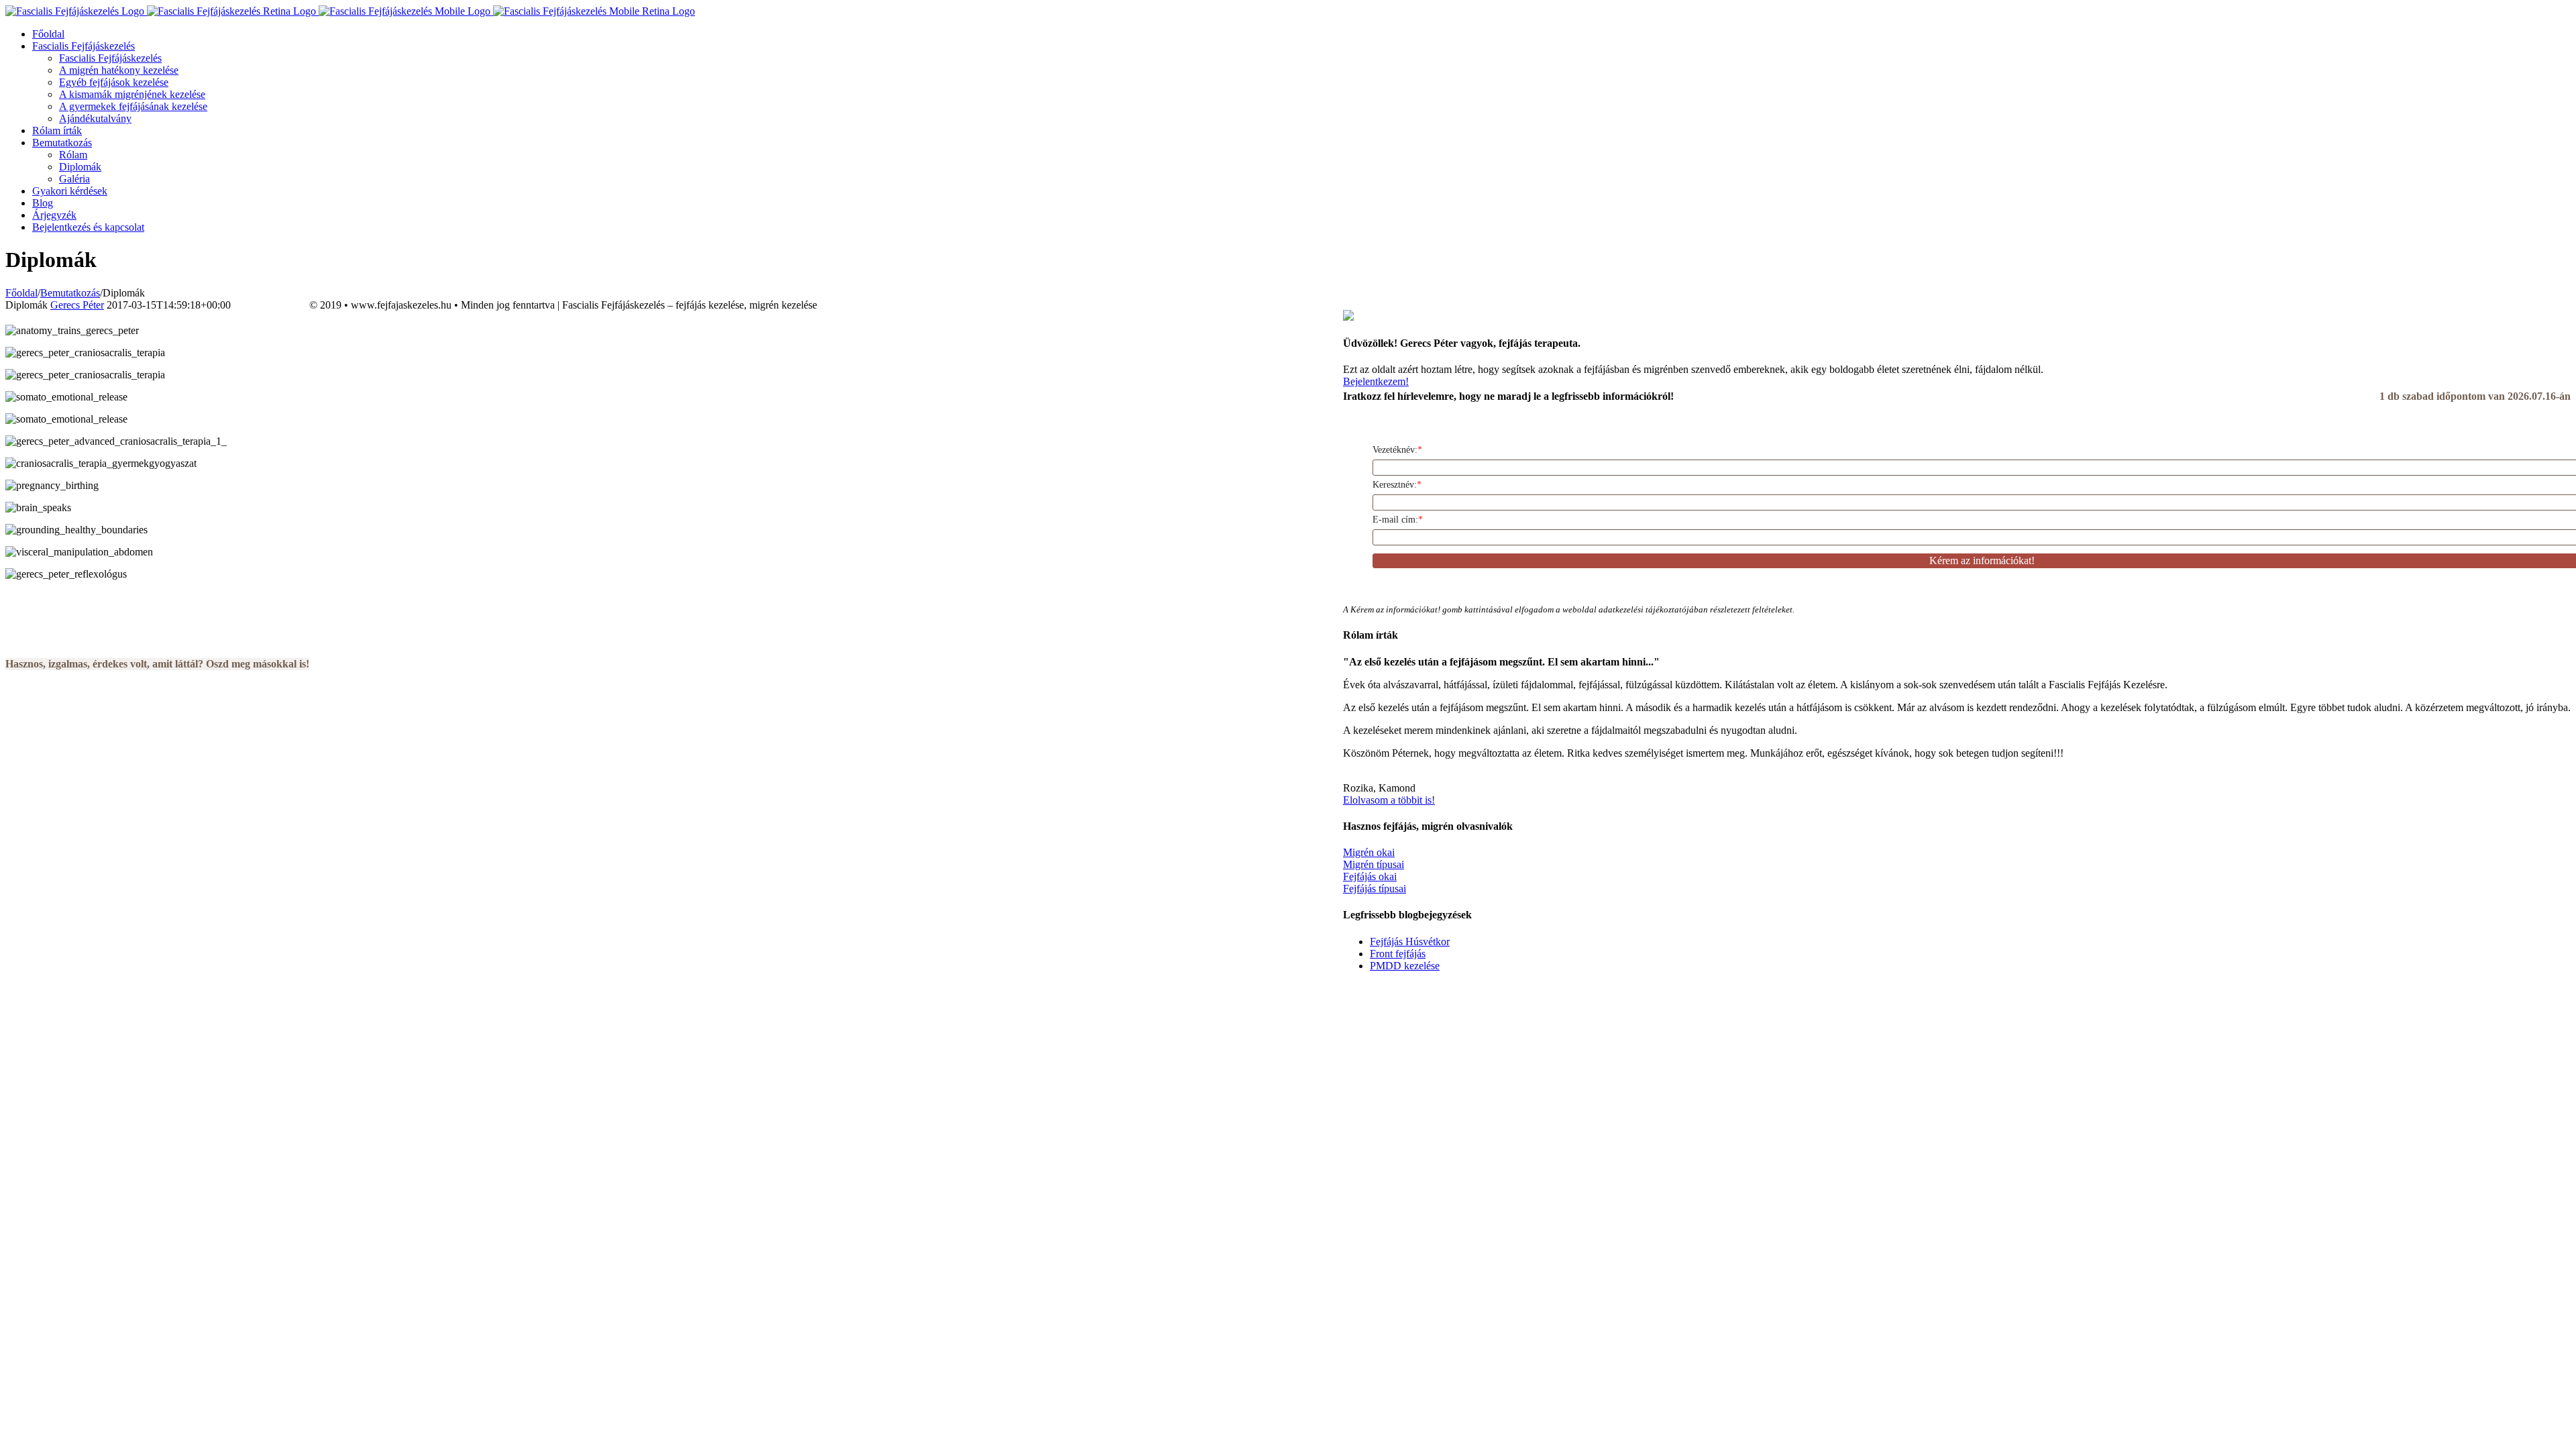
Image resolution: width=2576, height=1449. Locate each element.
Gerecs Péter (77, 305)
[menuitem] (1301, 34)
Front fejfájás (1398, 954)
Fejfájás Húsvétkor (1410, 942)
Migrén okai (1369, 852)
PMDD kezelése (1405, 966)
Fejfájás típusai (1375, 889)
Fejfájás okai (1370, 876)
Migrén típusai (1374, 864)
